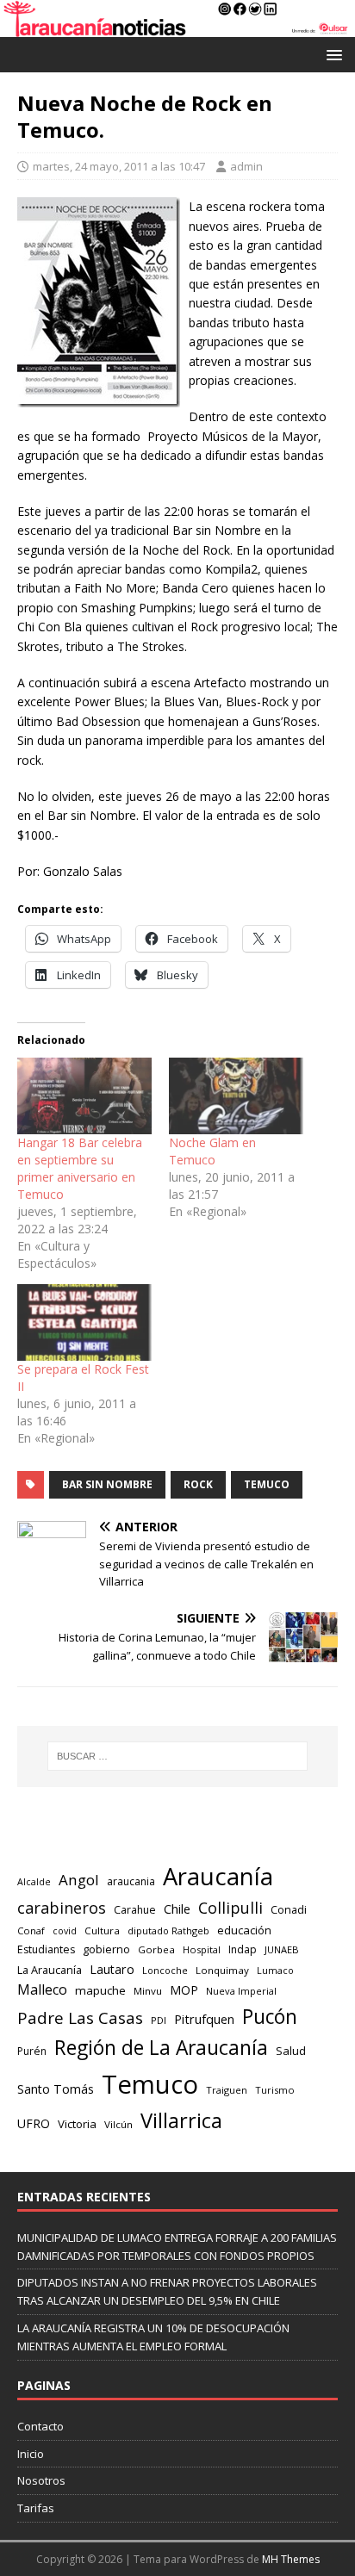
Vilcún (118, 2124)
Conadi (289, 1909)
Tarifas (36, 2508)
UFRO (34, 2123)
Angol (79, 1880)
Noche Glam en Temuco (212, 1151)
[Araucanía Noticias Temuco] (177, 27)
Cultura (102, 1930)
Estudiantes (46, 1949)
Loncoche (165, 1970)
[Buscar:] (178, 1756)
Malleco (42, 1989)
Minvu (148, 1991)
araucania (131, 1881)
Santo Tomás (56, 2089)
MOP (184, 1990)
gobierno (106, 1949)
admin (246, 166)
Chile (177, 1909)
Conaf (31, 1930)
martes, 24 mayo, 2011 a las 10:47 (119, 166)
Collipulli (230, 1908)
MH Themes (291, 2559)
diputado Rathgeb (168, 1930)
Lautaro (112, 1969)
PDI (159, 2020)
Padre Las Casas (80, 2018)
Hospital (202, 1949)
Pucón (270, 2017)
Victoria (77, 2124)
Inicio (31, 2454)
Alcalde (34, 1882)
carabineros (62, 1908)
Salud (291, 2051)
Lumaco (275, 1970)
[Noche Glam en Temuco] (236, 1096)
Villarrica (181, 2120)
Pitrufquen (204, 2019)
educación (244, 1930)
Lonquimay (222, 1970)
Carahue (135, 1910)
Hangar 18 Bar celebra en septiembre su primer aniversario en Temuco (80, 1168)
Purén (32, 2051)
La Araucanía (50, 1970)
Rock (198, 1484)
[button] (331, 54)
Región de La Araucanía (161, 2048)
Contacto (40, 2426)
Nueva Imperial (241, 1991)
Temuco (267, 1484)
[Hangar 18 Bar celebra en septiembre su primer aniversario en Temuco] (84, 1096)
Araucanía (218, 1876)
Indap (243, 1949)
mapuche (100, 1990)
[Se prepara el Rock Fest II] (84, 1322)
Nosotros (41, 2480)
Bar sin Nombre (107, 1484)
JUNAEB (282, 1949)
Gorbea (156, 1949)
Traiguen (227, 2090)
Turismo (275, 2090)
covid (65, 1931)
